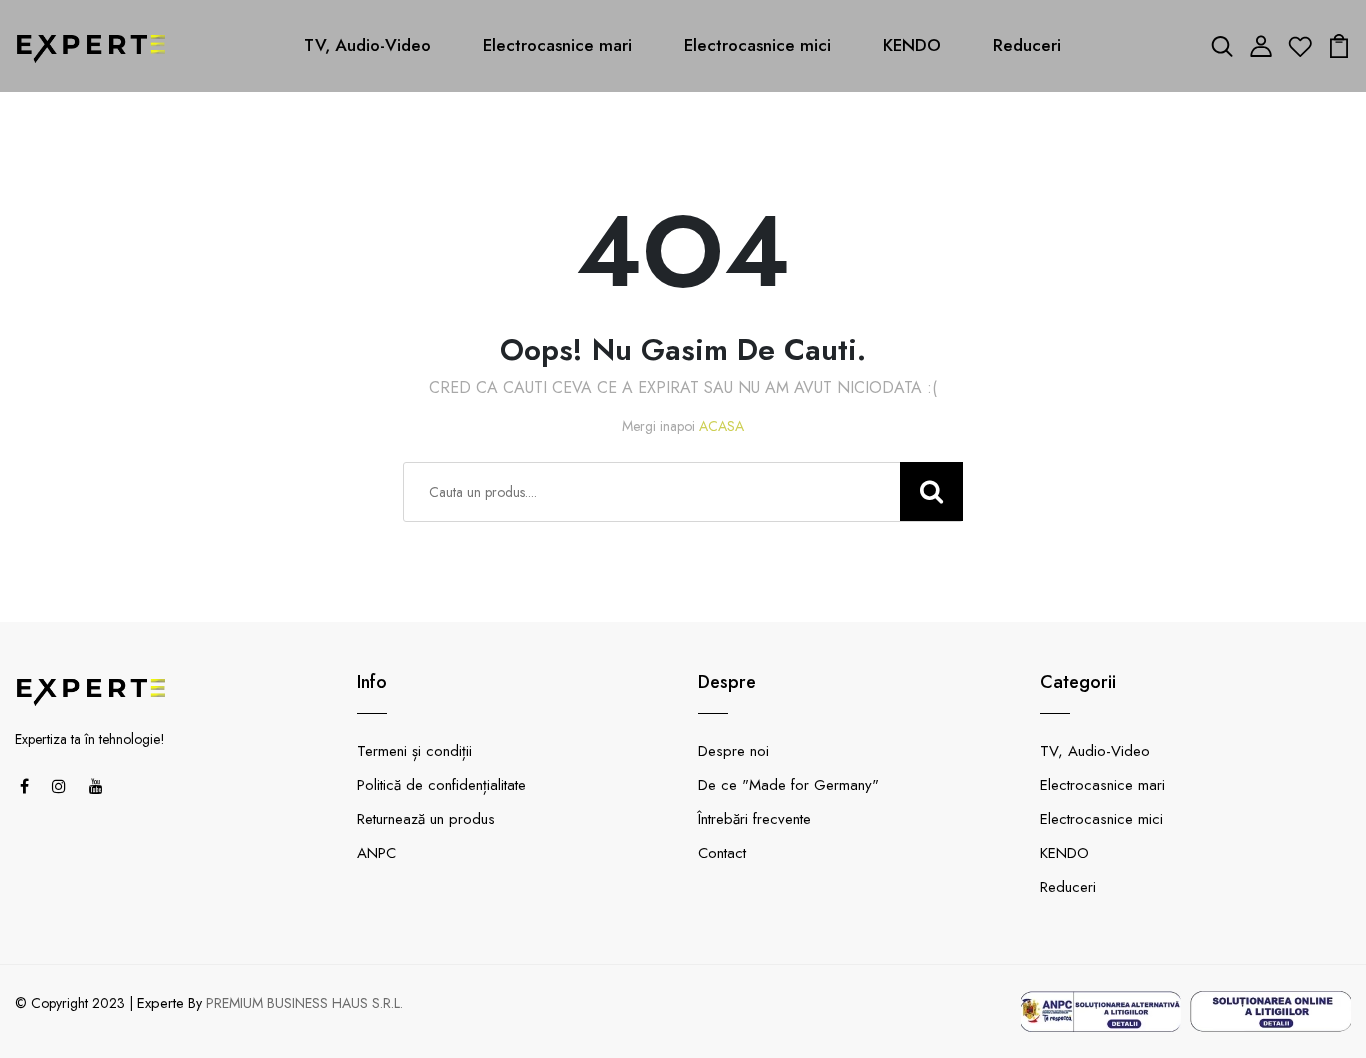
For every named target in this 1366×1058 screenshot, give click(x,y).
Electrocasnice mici (757, 45)
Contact (722, 853)
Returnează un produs (426, 819)
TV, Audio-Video (367, 45)
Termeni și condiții (414, 751)
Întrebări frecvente (754, 819)
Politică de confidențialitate (441, 785)
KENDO (912, 45)
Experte (160, 1003)
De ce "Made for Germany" (788, 785)
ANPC (376, 853)
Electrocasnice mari (557, 45)
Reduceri (1027, 45)
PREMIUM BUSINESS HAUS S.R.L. (304, 1003)
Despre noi (733, 751)
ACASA (721, 426)
